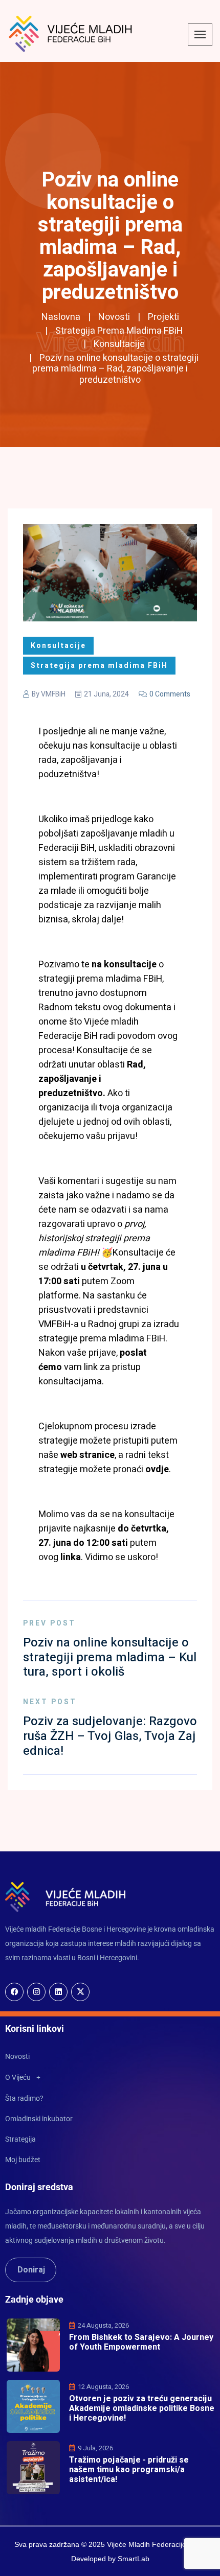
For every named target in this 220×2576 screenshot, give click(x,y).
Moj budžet (23, 2160)
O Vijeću (18, 2077)
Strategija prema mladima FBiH (119, 331)
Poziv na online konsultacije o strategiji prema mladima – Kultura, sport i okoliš (110, 1657)
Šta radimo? (24, 2098)
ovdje (157, 1469)
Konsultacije (119, 344)
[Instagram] (36, 1992)
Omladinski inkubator (39, 2119)
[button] (110, 2077)
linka (71, 1557)
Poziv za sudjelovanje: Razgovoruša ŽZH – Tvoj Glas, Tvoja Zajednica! (110, 1736)
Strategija (20, 2139)
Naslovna (61, 317)
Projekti (163, 317)
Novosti (114, 317)
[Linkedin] (58, 1992)
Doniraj (31, 2270)
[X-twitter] (80, 1992)
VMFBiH (53, 694)
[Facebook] (14, 1992)
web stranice (86, 1455)
